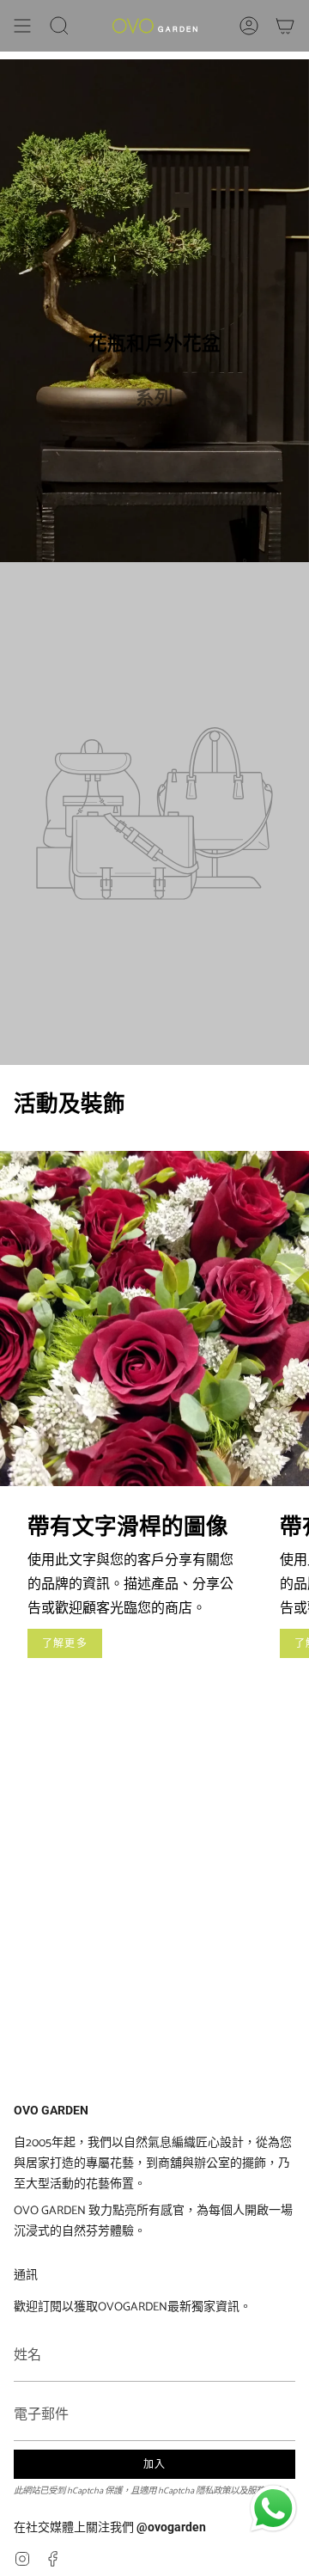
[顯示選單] (22, 26)
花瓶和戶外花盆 (154, 343)
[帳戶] (249, 26)
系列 (154, 398)
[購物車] (285, 26)
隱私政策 (213, 2491)
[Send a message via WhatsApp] (273, 2509)
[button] (59, 26)
